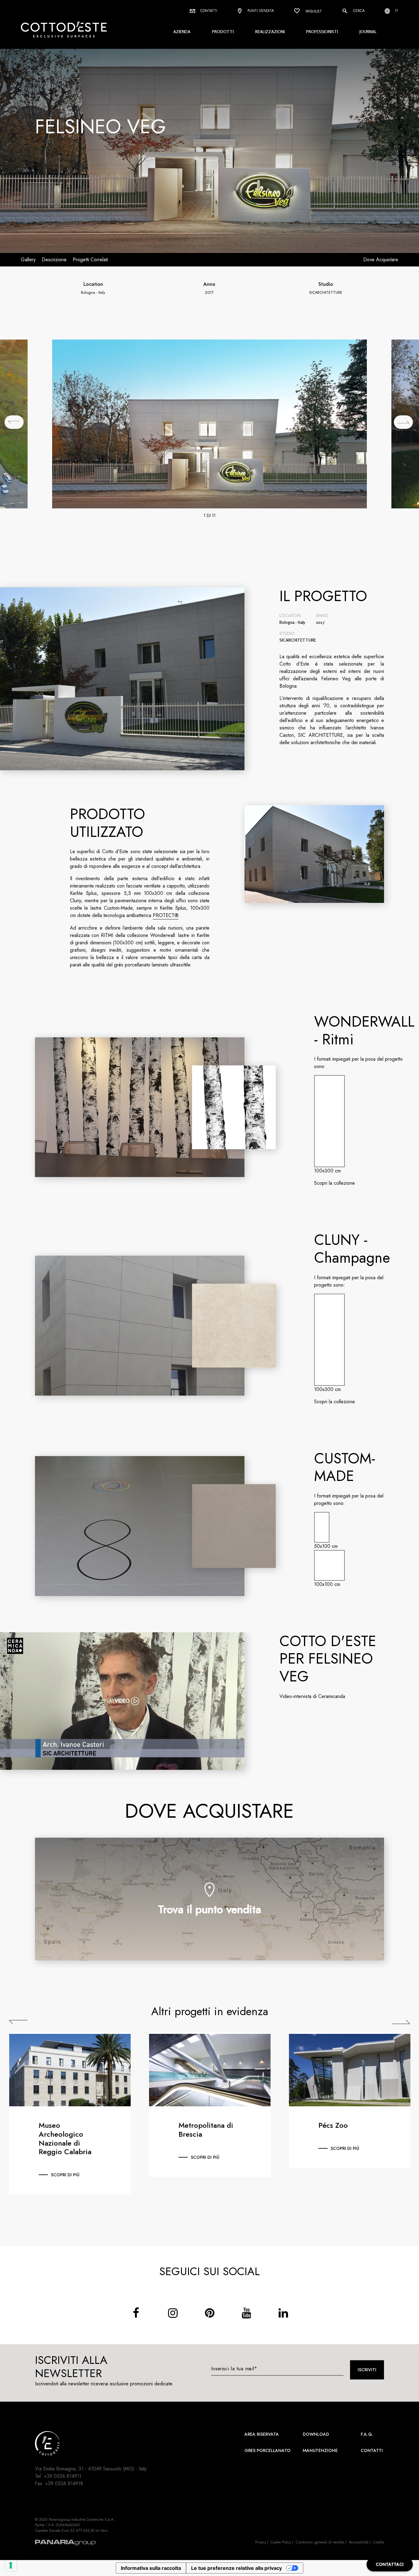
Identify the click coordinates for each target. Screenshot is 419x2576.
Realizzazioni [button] (270, 31)
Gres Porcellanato (267, 2450)
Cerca (358, 11)
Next (401, 2022)
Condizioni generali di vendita (320, 2542)
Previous (18, 2022)
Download (316, 2434)
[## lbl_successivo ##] (403, 422)
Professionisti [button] (322, 31)
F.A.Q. (367, 2434)
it (396, 11)
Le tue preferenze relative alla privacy (236, 2568)
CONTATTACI (390, 2564)
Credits (379, 2542)
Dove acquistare (381, 260)
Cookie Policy (281, 2542)
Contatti (208, 11)
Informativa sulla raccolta (151, 2568)
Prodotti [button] (223, 31)
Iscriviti (367, 2370)
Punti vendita (260, 11)
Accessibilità (359, 2542)
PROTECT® (166, 915)
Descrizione (54, 260)
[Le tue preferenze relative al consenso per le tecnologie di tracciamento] (11, 2565)
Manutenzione (320, 2450)
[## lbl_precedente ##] (14, 422)
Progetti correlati (90, 260)
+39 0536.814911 (63, 2476)
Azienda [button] (182, 31)
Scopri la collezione (334, 1183)
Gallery (28, 260)
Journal (368, 31)
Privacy (261, 2542)
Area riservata (262, 2434)
